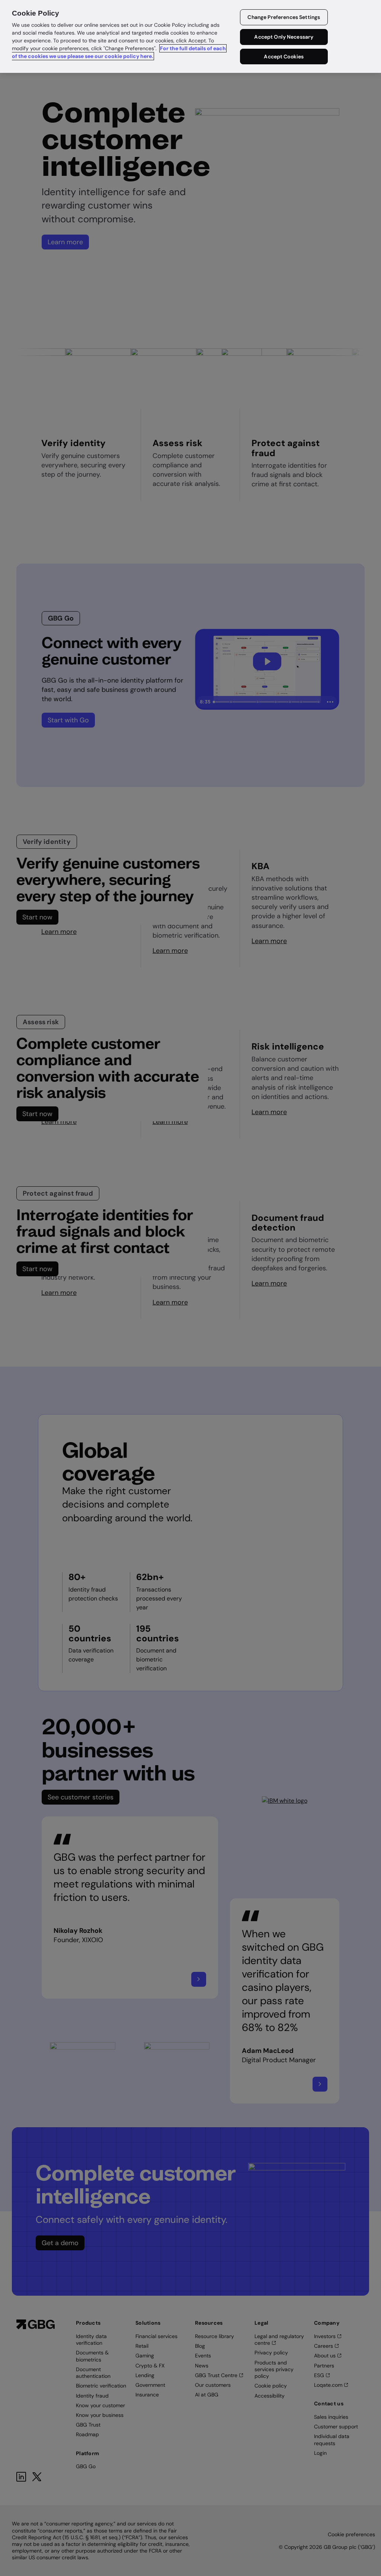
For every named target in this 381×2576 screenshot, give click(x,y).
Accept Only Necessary (284, 37)
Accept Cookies (284, 57)
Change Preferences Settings (284, 17)
